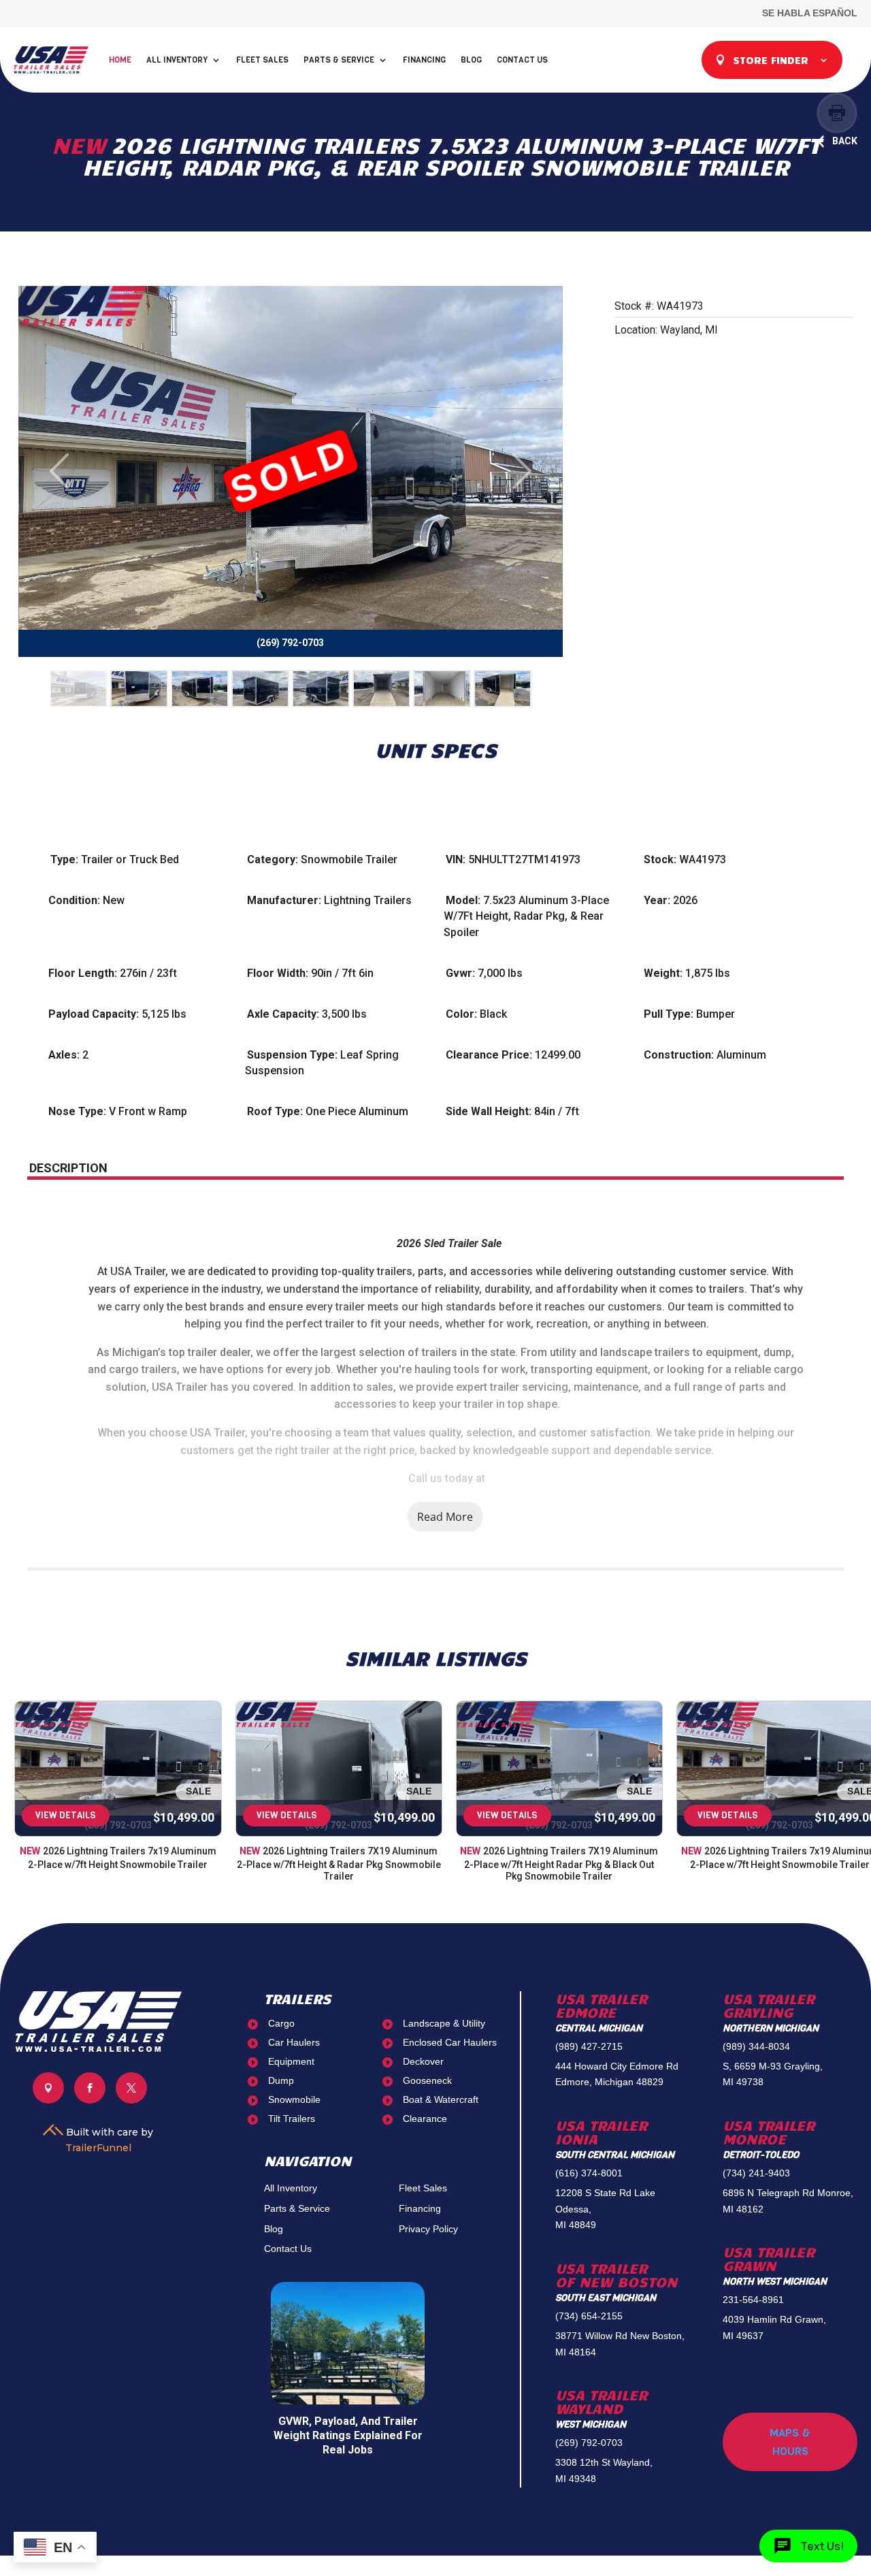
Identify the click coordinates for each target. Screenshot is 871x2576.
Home (120, 60)
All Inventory (177, 60)
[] (131, 2100)
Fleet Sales (262, 60)
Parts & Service (339, 60)
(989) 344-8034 (756, 2046)
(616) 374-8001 (589, 2173)
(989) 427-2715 (589, 2046)
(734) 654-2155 (589, 2316)
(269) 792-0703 (589, 2443)
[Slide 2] (139, 689)
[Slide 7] (442, 689)
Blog (471, 60)
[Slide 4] (260, 689)
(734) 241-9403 (756, 2173)
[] (90, 2100)
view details (66, 1815)
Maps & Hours (790, 2442)
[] (48, 2100)
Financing (424, 60)
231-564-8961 (753, 2300)
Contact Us (522, 60)
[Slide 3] (200, 689)
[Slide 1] (79, 689)
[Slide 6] (381, 689)
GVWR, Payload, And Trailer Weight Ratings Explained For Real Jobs (348, 2435)
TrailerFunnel (98, 2148)
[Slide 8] (503, 689)
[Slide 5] (321, 689)
